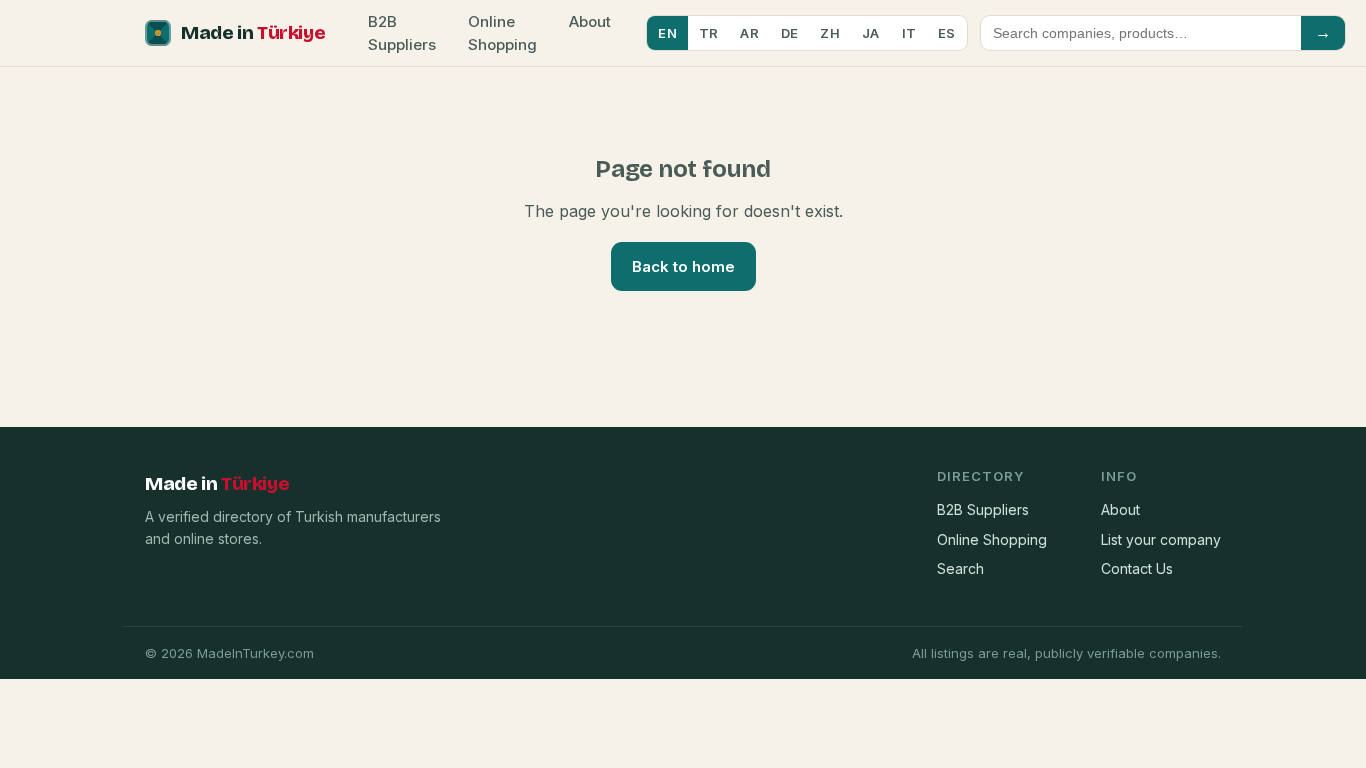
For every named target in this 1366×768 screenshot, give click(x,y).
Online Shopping (502, 33)
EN (667, 33)
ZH (830, 33)
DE (790, 33)
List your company (1161, 539)
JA (871, 33)
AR (749, 33)
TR (709, 33)
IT (909, 33)
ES (947, 33)
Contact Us (1137, 568)
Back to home (683, 266)
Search (960, 568)
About (590, 21)
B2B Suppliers (402, 33)
